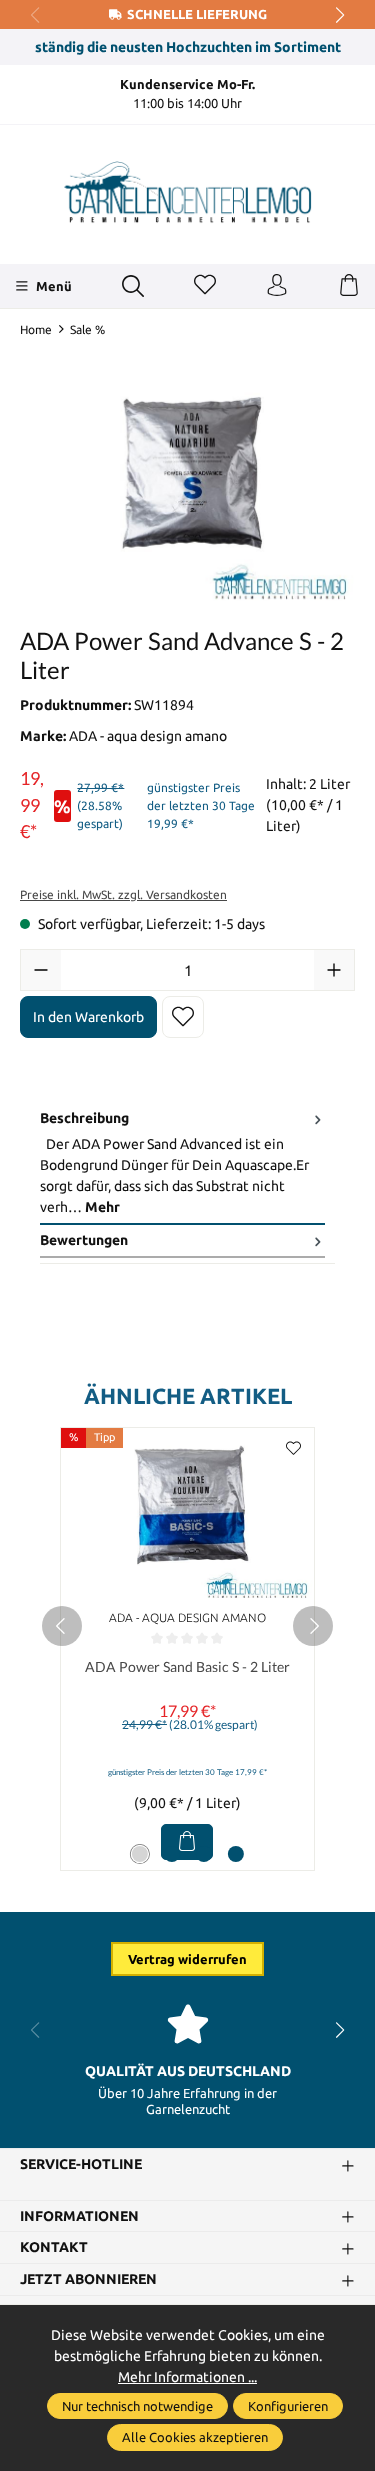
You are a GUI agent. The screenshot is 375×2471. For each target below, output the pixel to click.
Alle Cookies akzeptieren (195, 2437)
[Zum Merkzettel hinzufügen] (183, 1017)
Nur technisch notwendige (137, 2406)
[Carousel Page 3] (204, 1854)
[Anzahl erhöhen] (334, 970)
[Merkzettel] (205, 286)
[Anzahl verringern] (41, 970)
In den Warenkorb (88, 1017)
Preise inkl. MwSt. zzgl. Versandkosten (123, 894)
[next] (313, 1626)
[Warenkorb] (349, 286)
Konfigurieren (288, 2406)
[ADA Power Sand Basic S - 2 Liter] (187, 1515)
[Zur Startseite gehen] (188, 192)
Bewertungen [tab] (84, 1240)
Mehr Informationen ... (187, 2377)
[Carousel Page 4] (236, 1854)
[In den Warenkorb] (187, 1842)
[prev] (62, 1626)
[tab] (182, 1164)
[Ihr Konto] (277, 286)
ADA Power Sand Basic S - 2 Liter (187, 1666)
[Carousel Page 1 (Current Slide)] (140, 1854)
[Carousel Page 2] (172, 1854)
